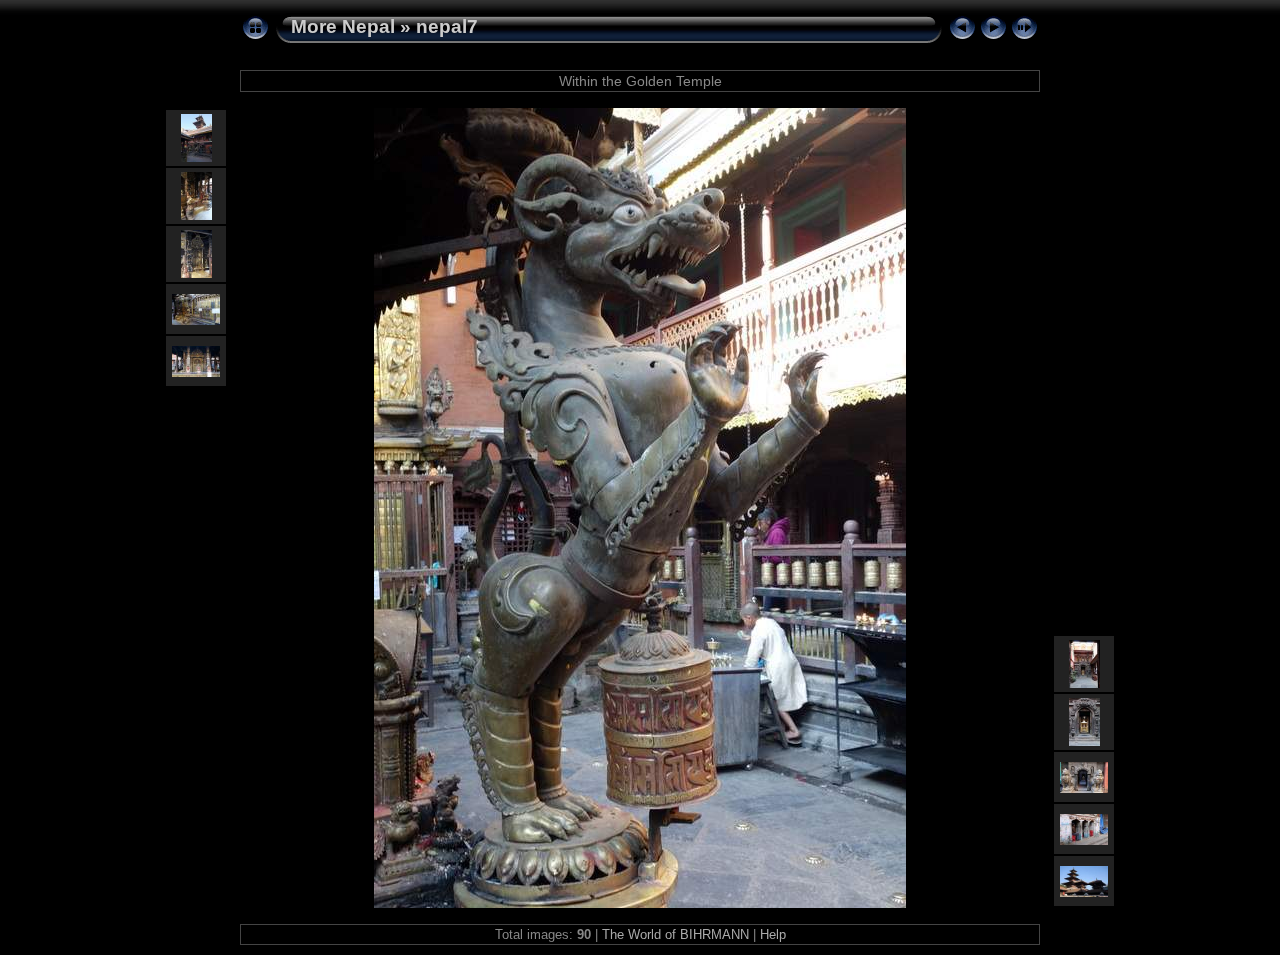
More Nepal (343, 26)
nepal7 (447, 26)
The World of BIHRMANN (675, 934)
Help (773, 934)
